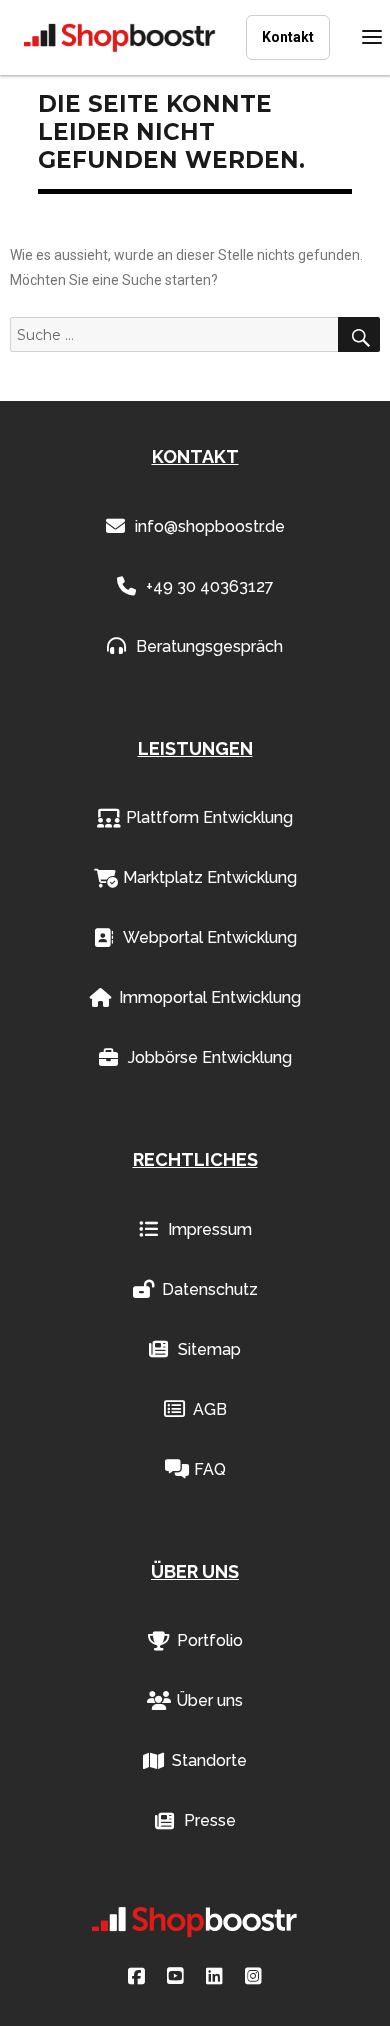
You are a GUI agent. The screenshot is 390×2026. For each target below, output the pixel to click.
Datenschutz (210, 1289)
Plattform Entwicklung (209, 817)
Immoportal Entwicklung (210, 997)
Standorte (209, 1760)
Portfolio (210, 1640)
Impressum (210, 1229)
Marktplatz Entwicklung (210, 877)
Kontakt (288, 37)
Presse (210, 1820)
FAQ (210, 1469)
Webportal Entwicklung (210, 937)
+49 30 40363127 (210, 586)
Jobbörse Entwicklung (210, 1057)
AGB (210, 1409)
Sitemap (209, 1349)
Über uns (209, 1700)
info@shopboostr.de (210, 526)
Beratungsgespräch (209, 646)
